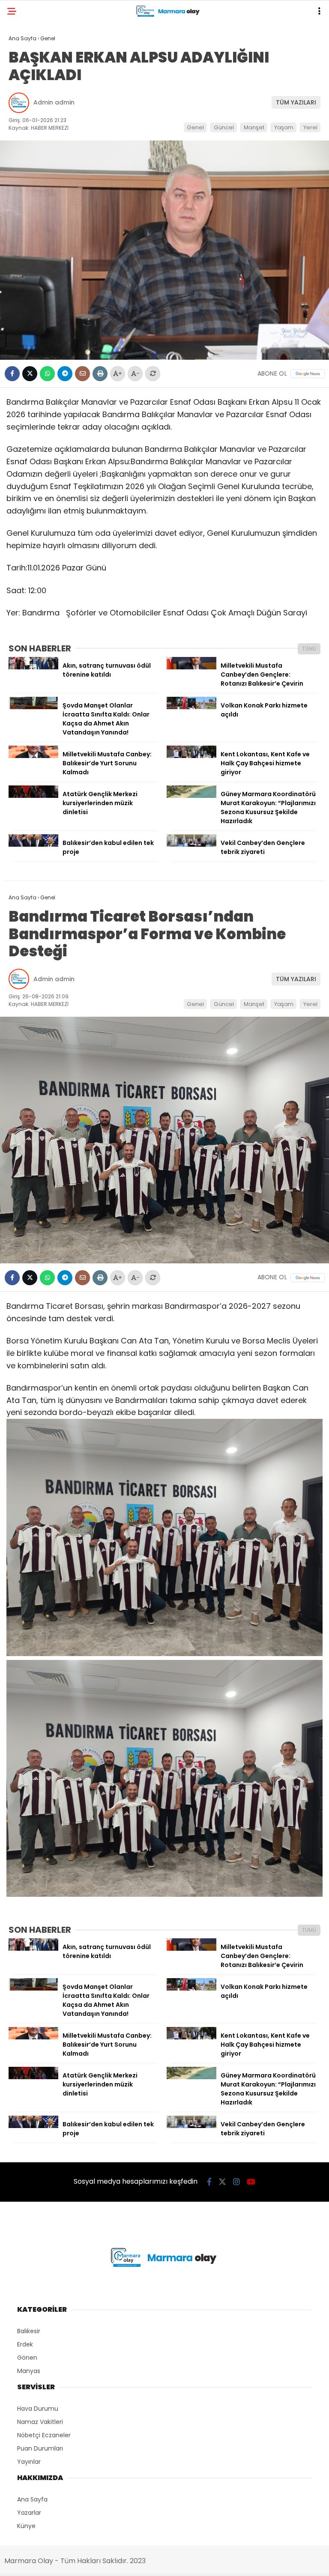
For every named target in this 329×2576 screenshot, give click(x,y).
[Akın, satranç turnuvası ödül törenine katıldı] (33, 667)
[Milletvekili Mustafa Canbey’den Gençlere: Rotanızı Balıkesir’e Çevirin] (191, 667)
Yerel (310, 127)
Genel (195, 127)
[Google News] (308, 374)
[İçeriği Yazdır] (100, 374)
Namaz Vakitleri (40, 2422)
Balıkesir (29, 2331)
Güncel (224, 127)
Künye (26, 2526)
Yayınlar (29, 2462)
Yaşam (284, 127)
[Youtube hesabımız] (251, 2182)
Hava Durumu (38, 2409)
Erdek (25, 2344)
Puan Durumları (40, 2448)
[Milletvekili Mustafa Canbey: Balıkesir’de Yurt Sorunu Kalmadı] (33, 756)
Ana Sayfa (32, 2499)
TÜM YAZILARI (296, 102)
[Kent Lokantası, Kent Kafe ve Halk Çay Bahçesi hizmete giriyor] (191, 756)
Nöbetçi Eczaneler (44, 2435)
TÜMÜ (309, 649)
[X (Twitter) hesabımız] (222, 2182)
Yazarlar (29, 2513)
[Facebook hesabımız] (209, 2182)
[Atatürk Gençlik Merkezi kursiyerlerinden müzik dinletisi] (33, 796)
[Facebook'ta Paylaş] (12, 374)
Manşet (254, 127)
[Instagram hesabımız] (236, 2182)
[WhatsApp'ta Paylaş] (47, 374)
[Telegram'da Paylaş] (65, 374)
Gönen (27, 2358)
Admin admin (54, 102)
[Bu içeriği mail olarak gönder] (82, 374)
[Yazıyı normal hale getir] (153, 374)
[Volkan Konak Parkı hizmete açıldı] (191, 707)
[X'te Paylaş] (30, 374)
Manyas (29, 2371)
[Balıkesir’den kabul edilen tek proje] (33, 845)
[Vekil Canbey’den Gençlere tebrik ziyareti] (191, 845)
